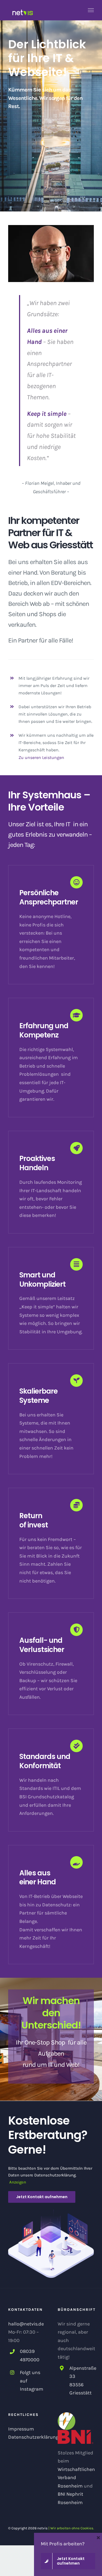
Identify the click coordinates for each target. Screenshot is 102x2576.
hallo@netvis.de (26, 2324)
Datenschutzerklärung (33, 2437)
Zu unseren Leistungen (41, 757)
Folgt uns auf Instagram (32, 2381)
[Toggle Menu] (91, 10)
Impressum (21, 2429)
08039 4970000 (30, 2355)
